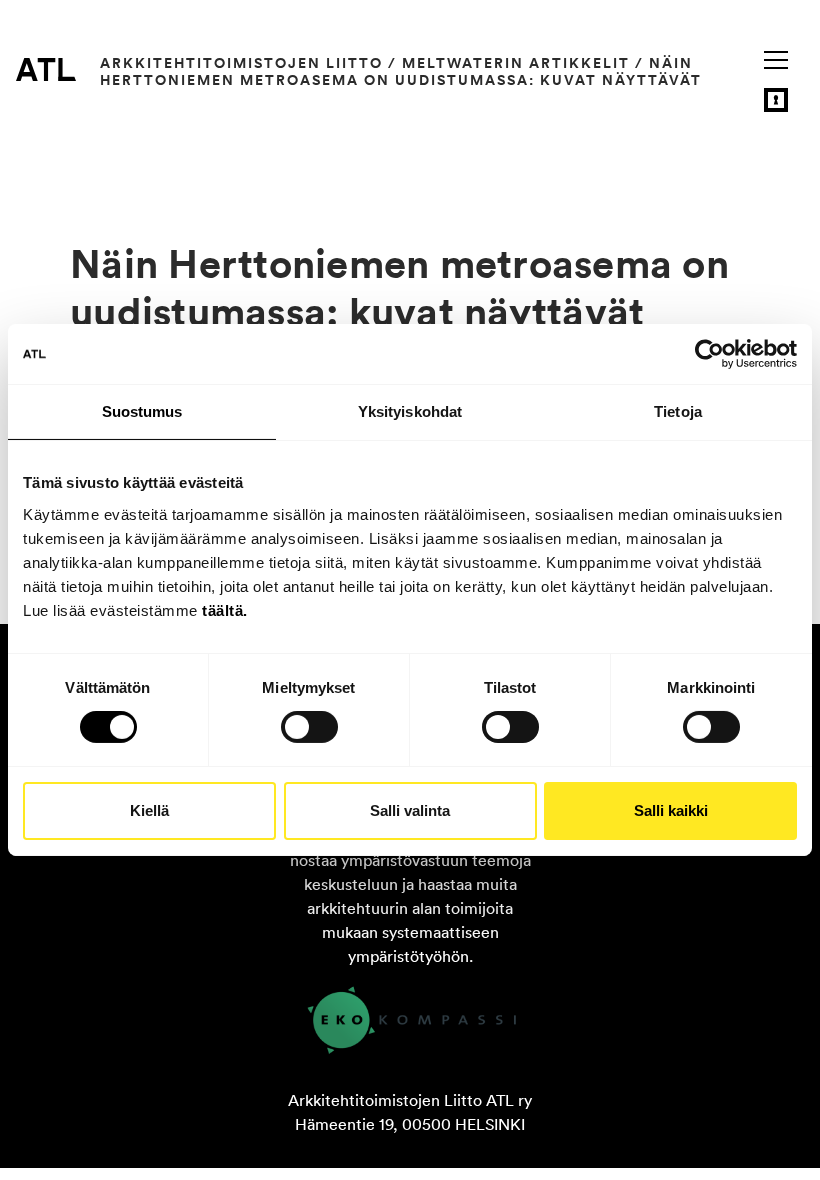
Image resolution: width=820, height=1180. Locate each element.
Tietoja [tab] (678, 411)
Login (776, 100)
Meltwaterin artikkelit (516, 63)
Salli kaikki (671, 810)
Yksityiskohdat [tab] (410, 411)
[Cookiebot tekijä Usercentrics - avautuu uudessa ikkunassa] (709, 354)
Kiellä (149, 810)
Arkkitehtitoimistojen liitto (241, 63)
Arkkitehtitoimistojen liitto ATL (46, 69)
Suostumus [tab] (142, 411)
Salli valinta (410, 810)
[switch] (309, 727)
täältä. (225, 609)
